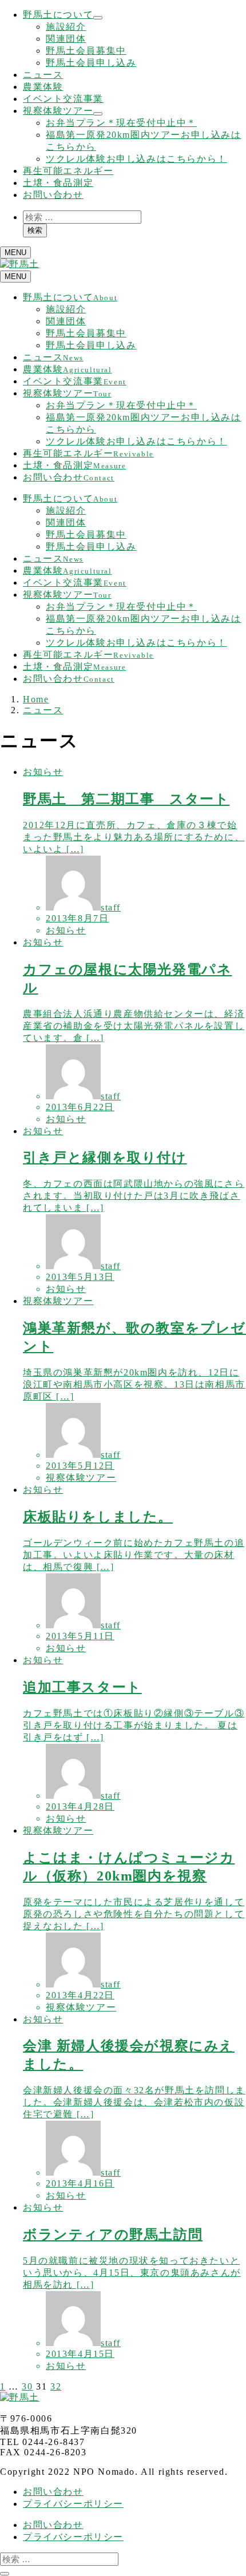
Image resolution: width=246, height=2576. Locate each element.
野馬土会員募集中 (86, 51)
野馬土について (58, 15)
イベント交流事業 (63, 99)
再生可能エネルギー (68, 171)
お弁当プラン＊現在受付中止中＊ (121, 123)
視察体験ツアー (58, 111)
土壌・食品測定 (58, 183)
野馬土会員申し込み (91, 63)
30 (27, 2386)
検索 (35, 230)
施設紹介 (66, 27)
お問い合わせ (53, 195)
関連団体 (66, 39)
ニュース (43, 75)
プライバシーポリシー (73, 2504)
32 (56, 2386)
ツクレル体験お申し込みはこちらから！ (136, 159)
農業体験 (43, 87)
